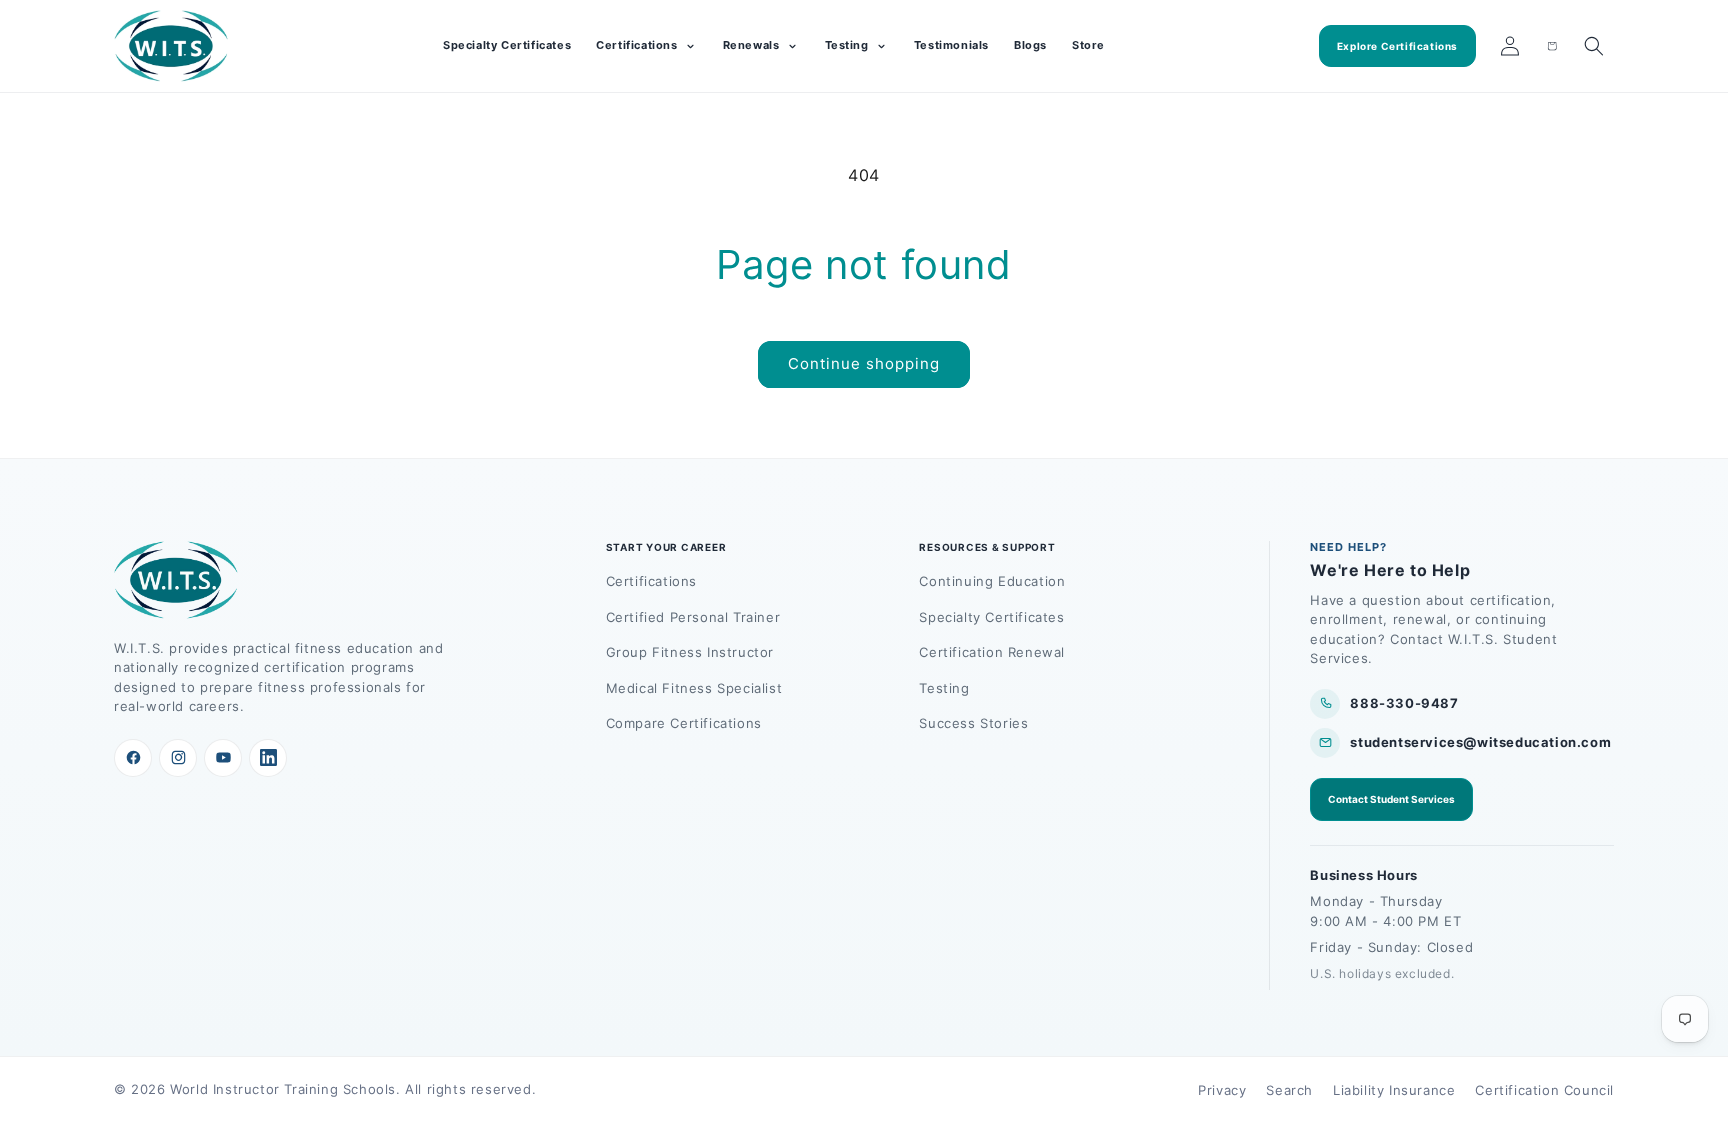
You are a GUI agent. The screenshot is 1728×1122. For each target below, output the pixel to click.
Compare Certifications (684, 723)
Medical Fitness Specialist (694, 688)
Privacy (1222, 1090)
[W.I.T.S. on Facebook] (133, 758)
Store (1088, 45)
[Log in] (1510, 46)
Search (1289, 1090)
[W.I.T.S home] (171, 46)
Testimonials (951, 45)
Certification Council (1544, 1090)
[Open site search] (1594, 46)
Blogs (1030, 45)
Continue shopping (864, 363)
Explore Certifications (1397, 46)
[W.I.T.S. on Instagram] (178, 758)
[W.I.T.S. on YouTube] (223, 758)
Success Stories (973, 723)
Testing (944, 688)
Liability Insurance (1394, 1090)
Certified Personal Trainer (693, 617)
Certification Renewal (992, 652)
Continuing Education (992, 581)
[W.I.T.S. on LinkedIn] (268, 758)
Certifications (651, 581)
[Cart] (1552, 46)
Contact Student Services (1391, 799)
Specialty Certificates (507, 45)
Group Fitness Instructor (690, 652)
